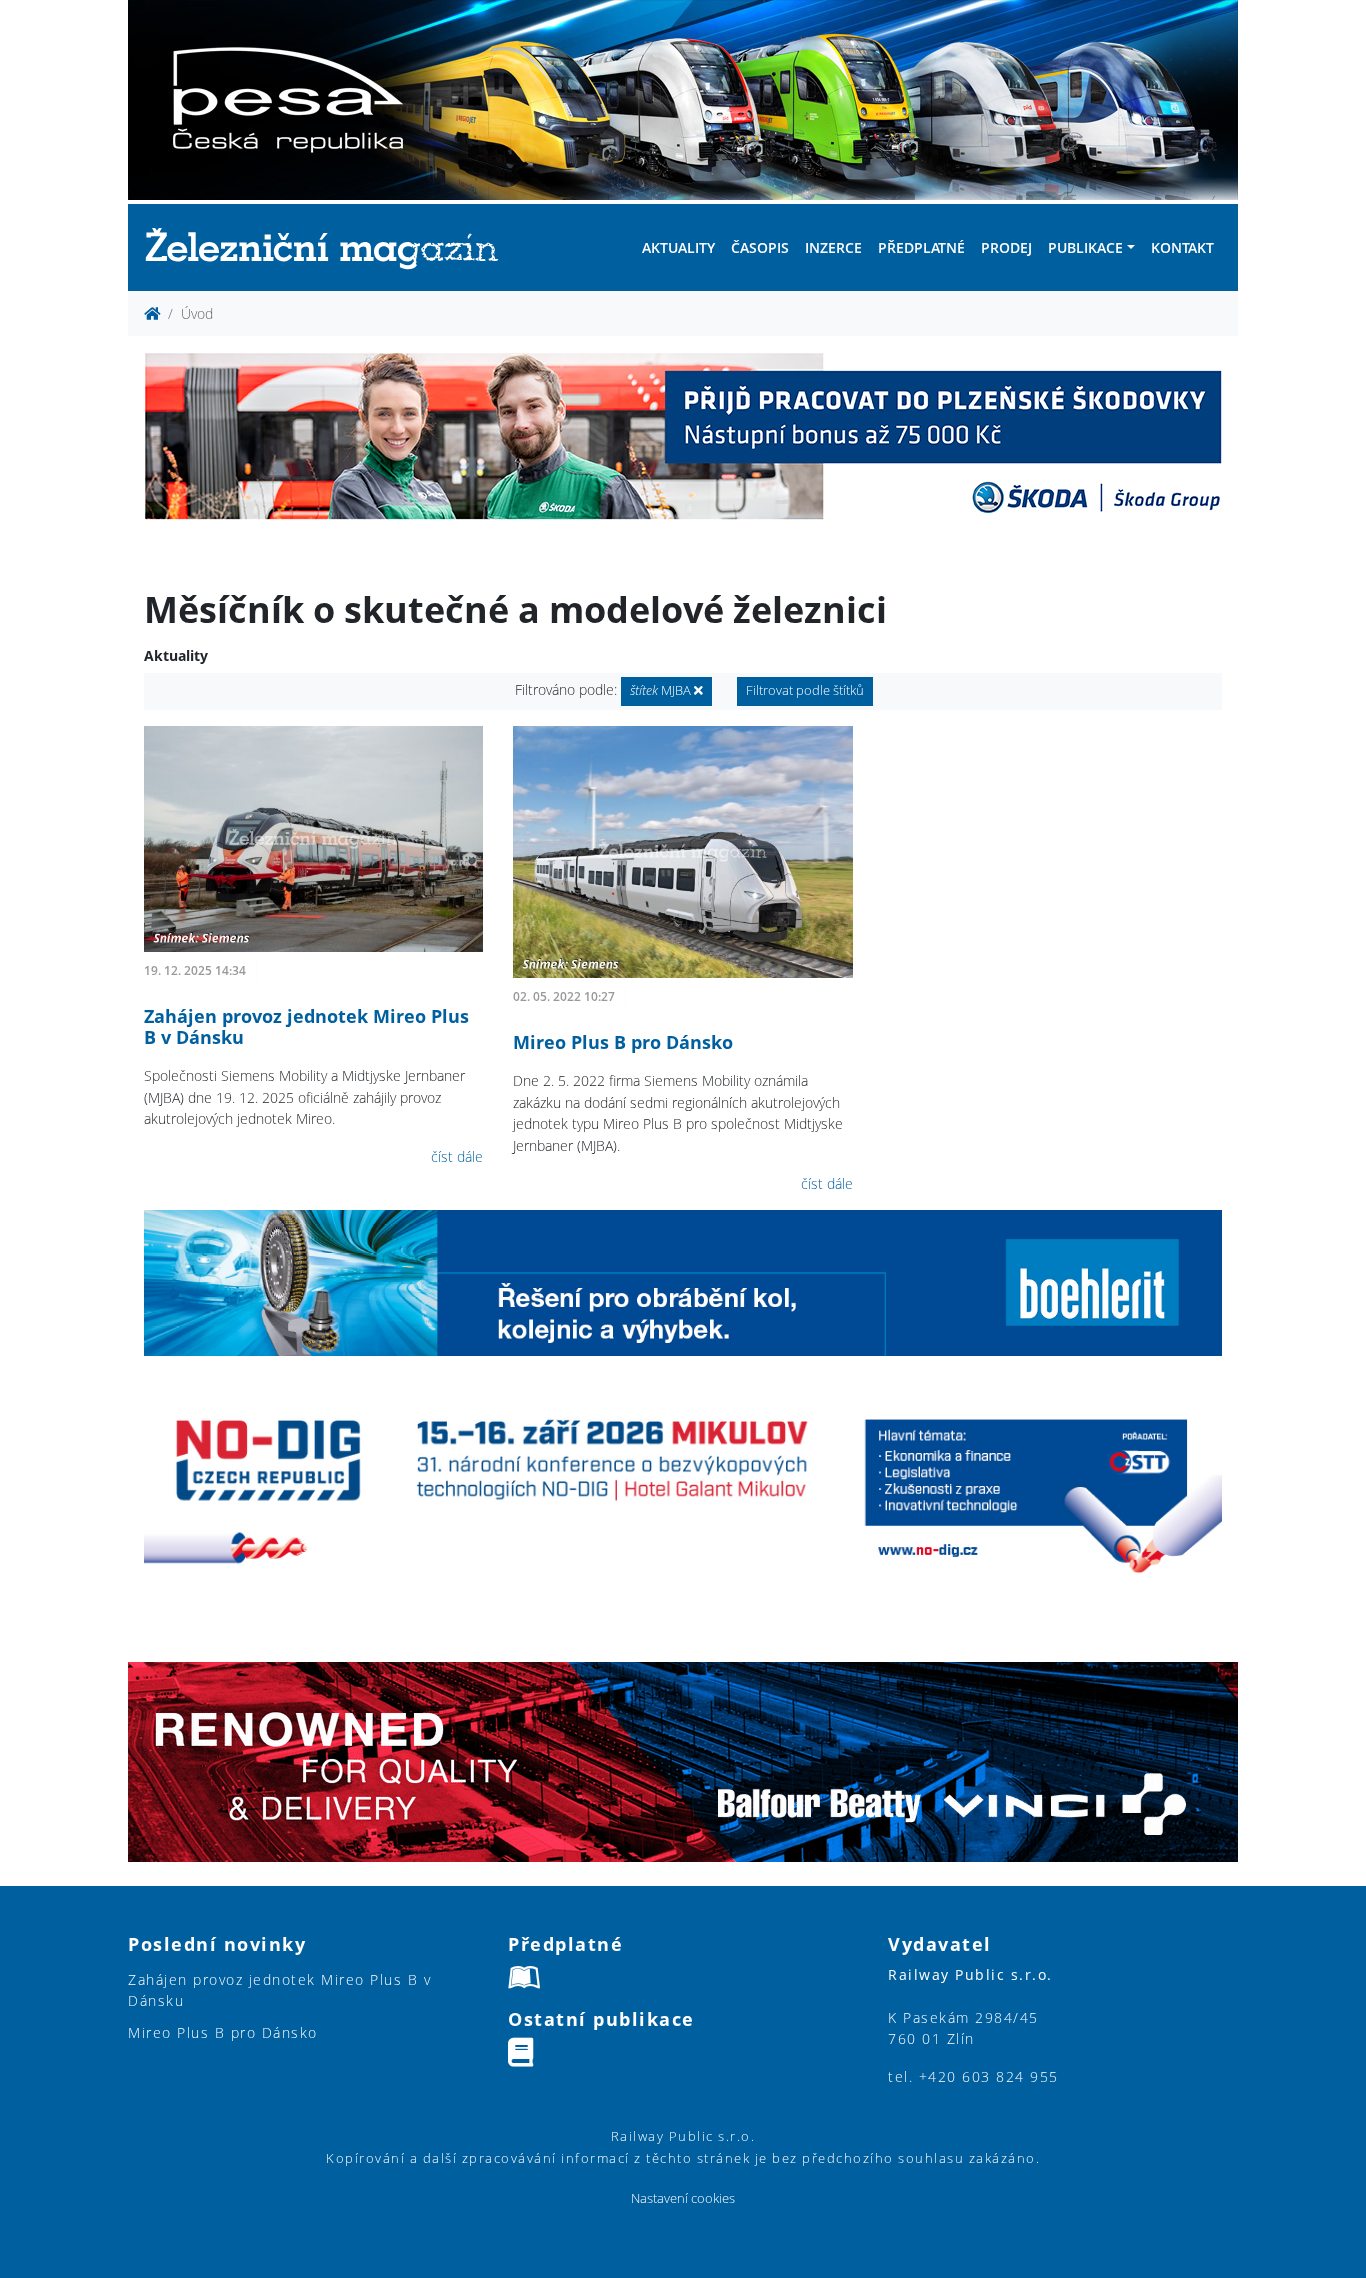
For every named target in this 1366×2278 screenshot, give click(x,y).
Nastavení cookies (683, 2198)
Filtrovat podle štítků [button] (805, 690)
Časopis (760, 247)
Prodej (1006, 247)
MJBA (662, 690)
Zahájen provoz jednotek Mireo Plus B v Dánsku (306, 1027)
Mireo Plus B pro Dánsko (623, 1042)
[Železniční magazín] (330, 247)
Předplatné (921, 247)
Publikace (1085, 247)
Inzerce (833, 247)
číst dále (457, 1156)
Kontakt (1182, 247)
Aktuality (678, 247)
